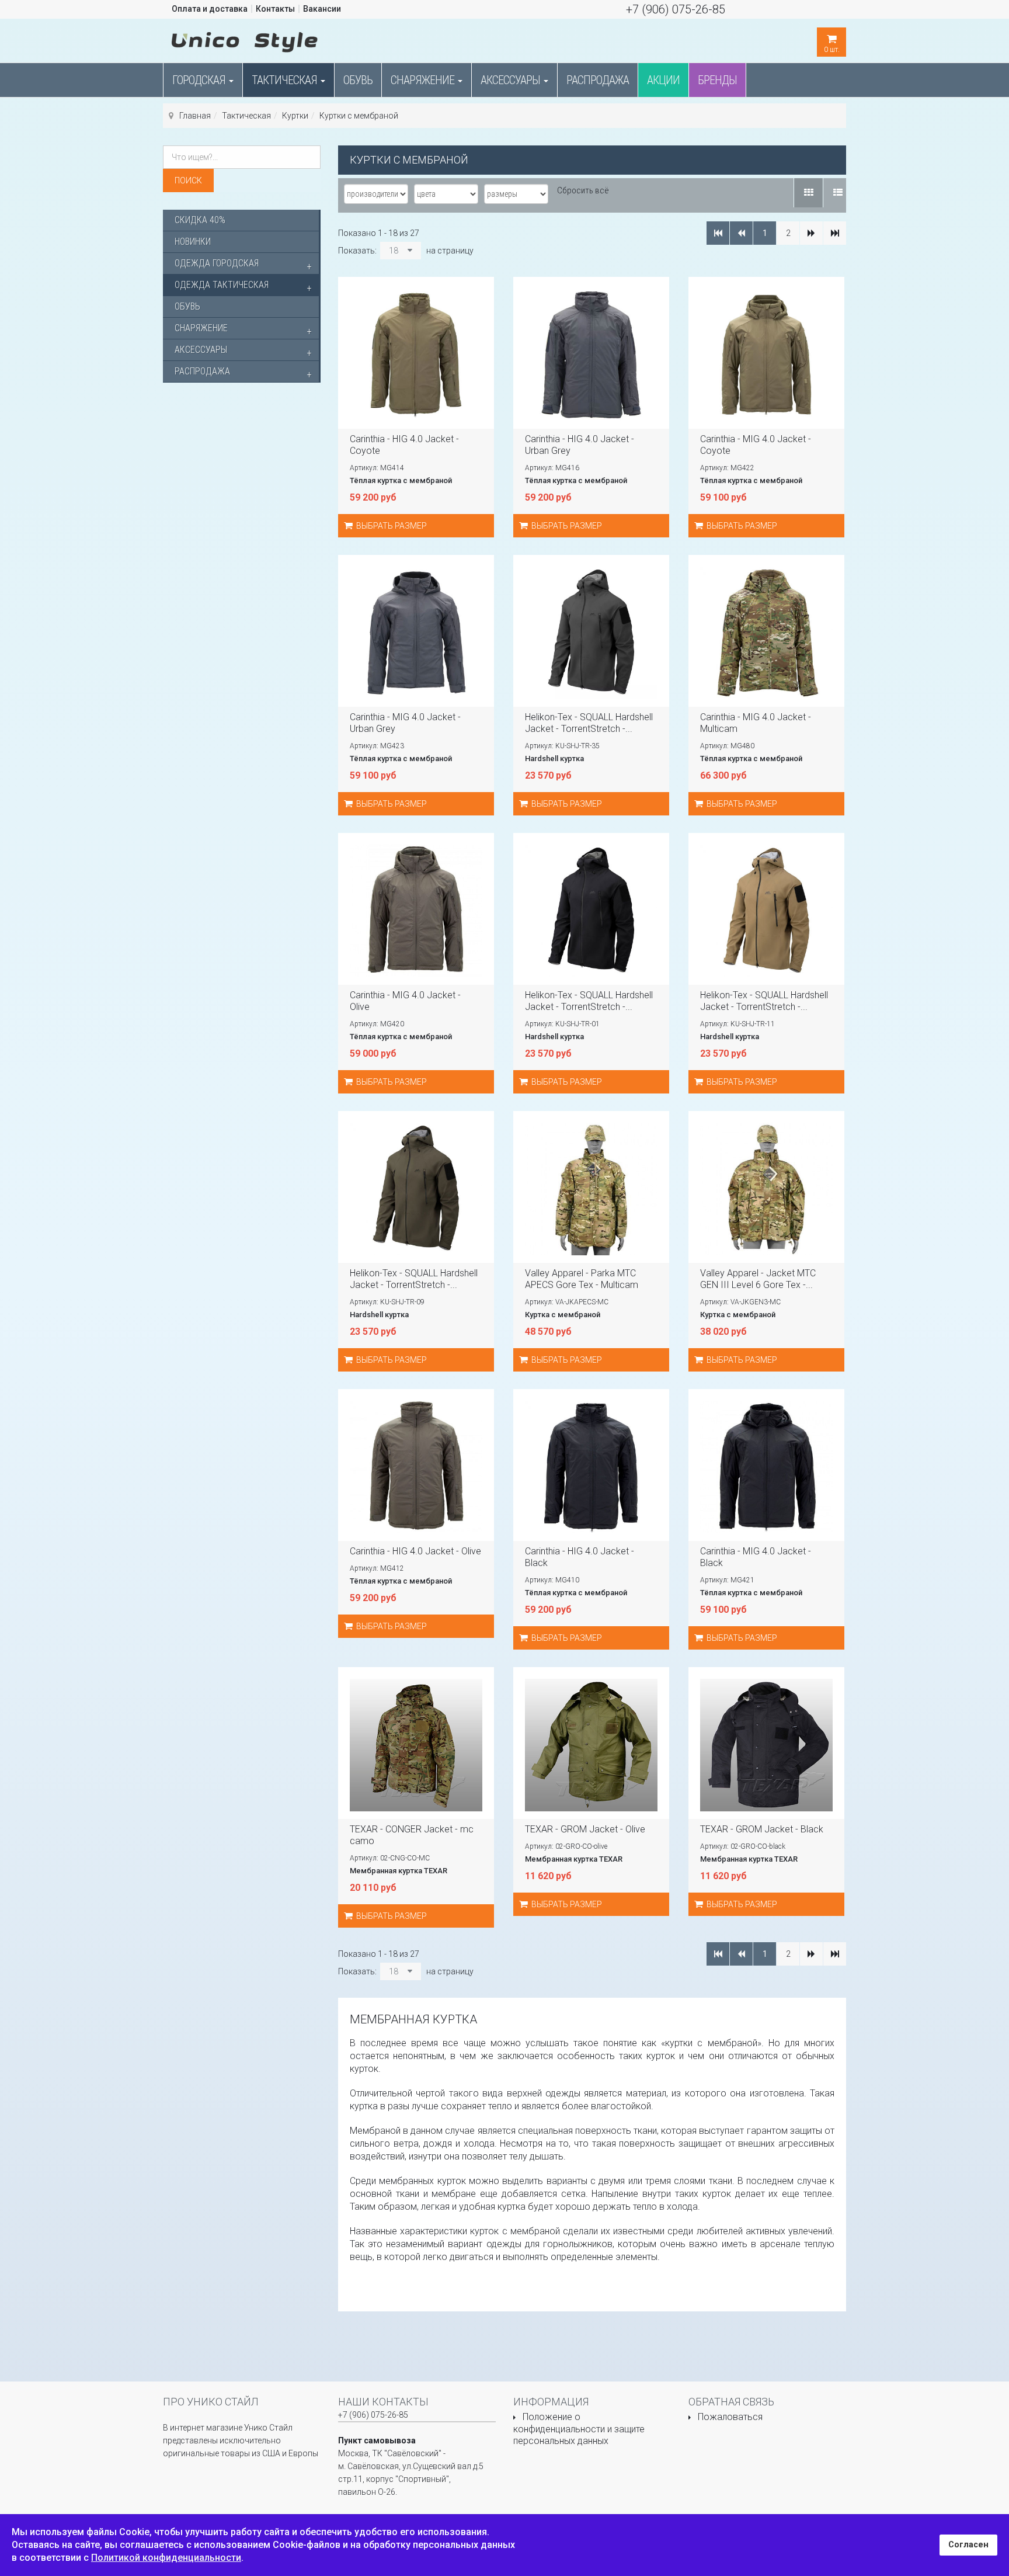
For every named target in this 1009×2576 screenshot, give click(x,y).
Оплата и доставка (210, 9)
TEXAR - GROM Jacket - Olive (585, 1829)
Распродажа (598, 80)
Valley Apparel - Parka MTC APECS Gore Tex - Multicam (582, 1279)
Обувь (358, 80)
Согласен (968, 2545)
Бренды (717, 80)
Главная (195, 116)
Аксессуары (512, 80)
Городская (200, 80)
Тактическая (286, 80)
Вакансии (322, 9)
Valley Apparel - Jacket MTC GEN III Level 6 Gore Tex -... (758, 1279)
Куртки (295, 116)
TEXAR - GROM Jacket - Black (762, 1829)
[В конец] (835, 233)
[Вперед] (811, 233)
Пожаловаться (730, 2417)
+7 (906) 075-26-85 (676, 9)
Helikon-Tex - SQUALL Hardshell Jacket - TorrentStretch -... (589, 723)
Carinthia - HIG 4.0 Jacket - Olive (415, 1551)
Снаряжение (424, 80)
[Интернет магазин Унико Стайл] (245, 40)
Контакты (275, 9)
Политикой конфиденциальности (166, 2558)
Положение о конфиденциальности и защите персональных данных (579, 2429)
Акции (663, 80)
